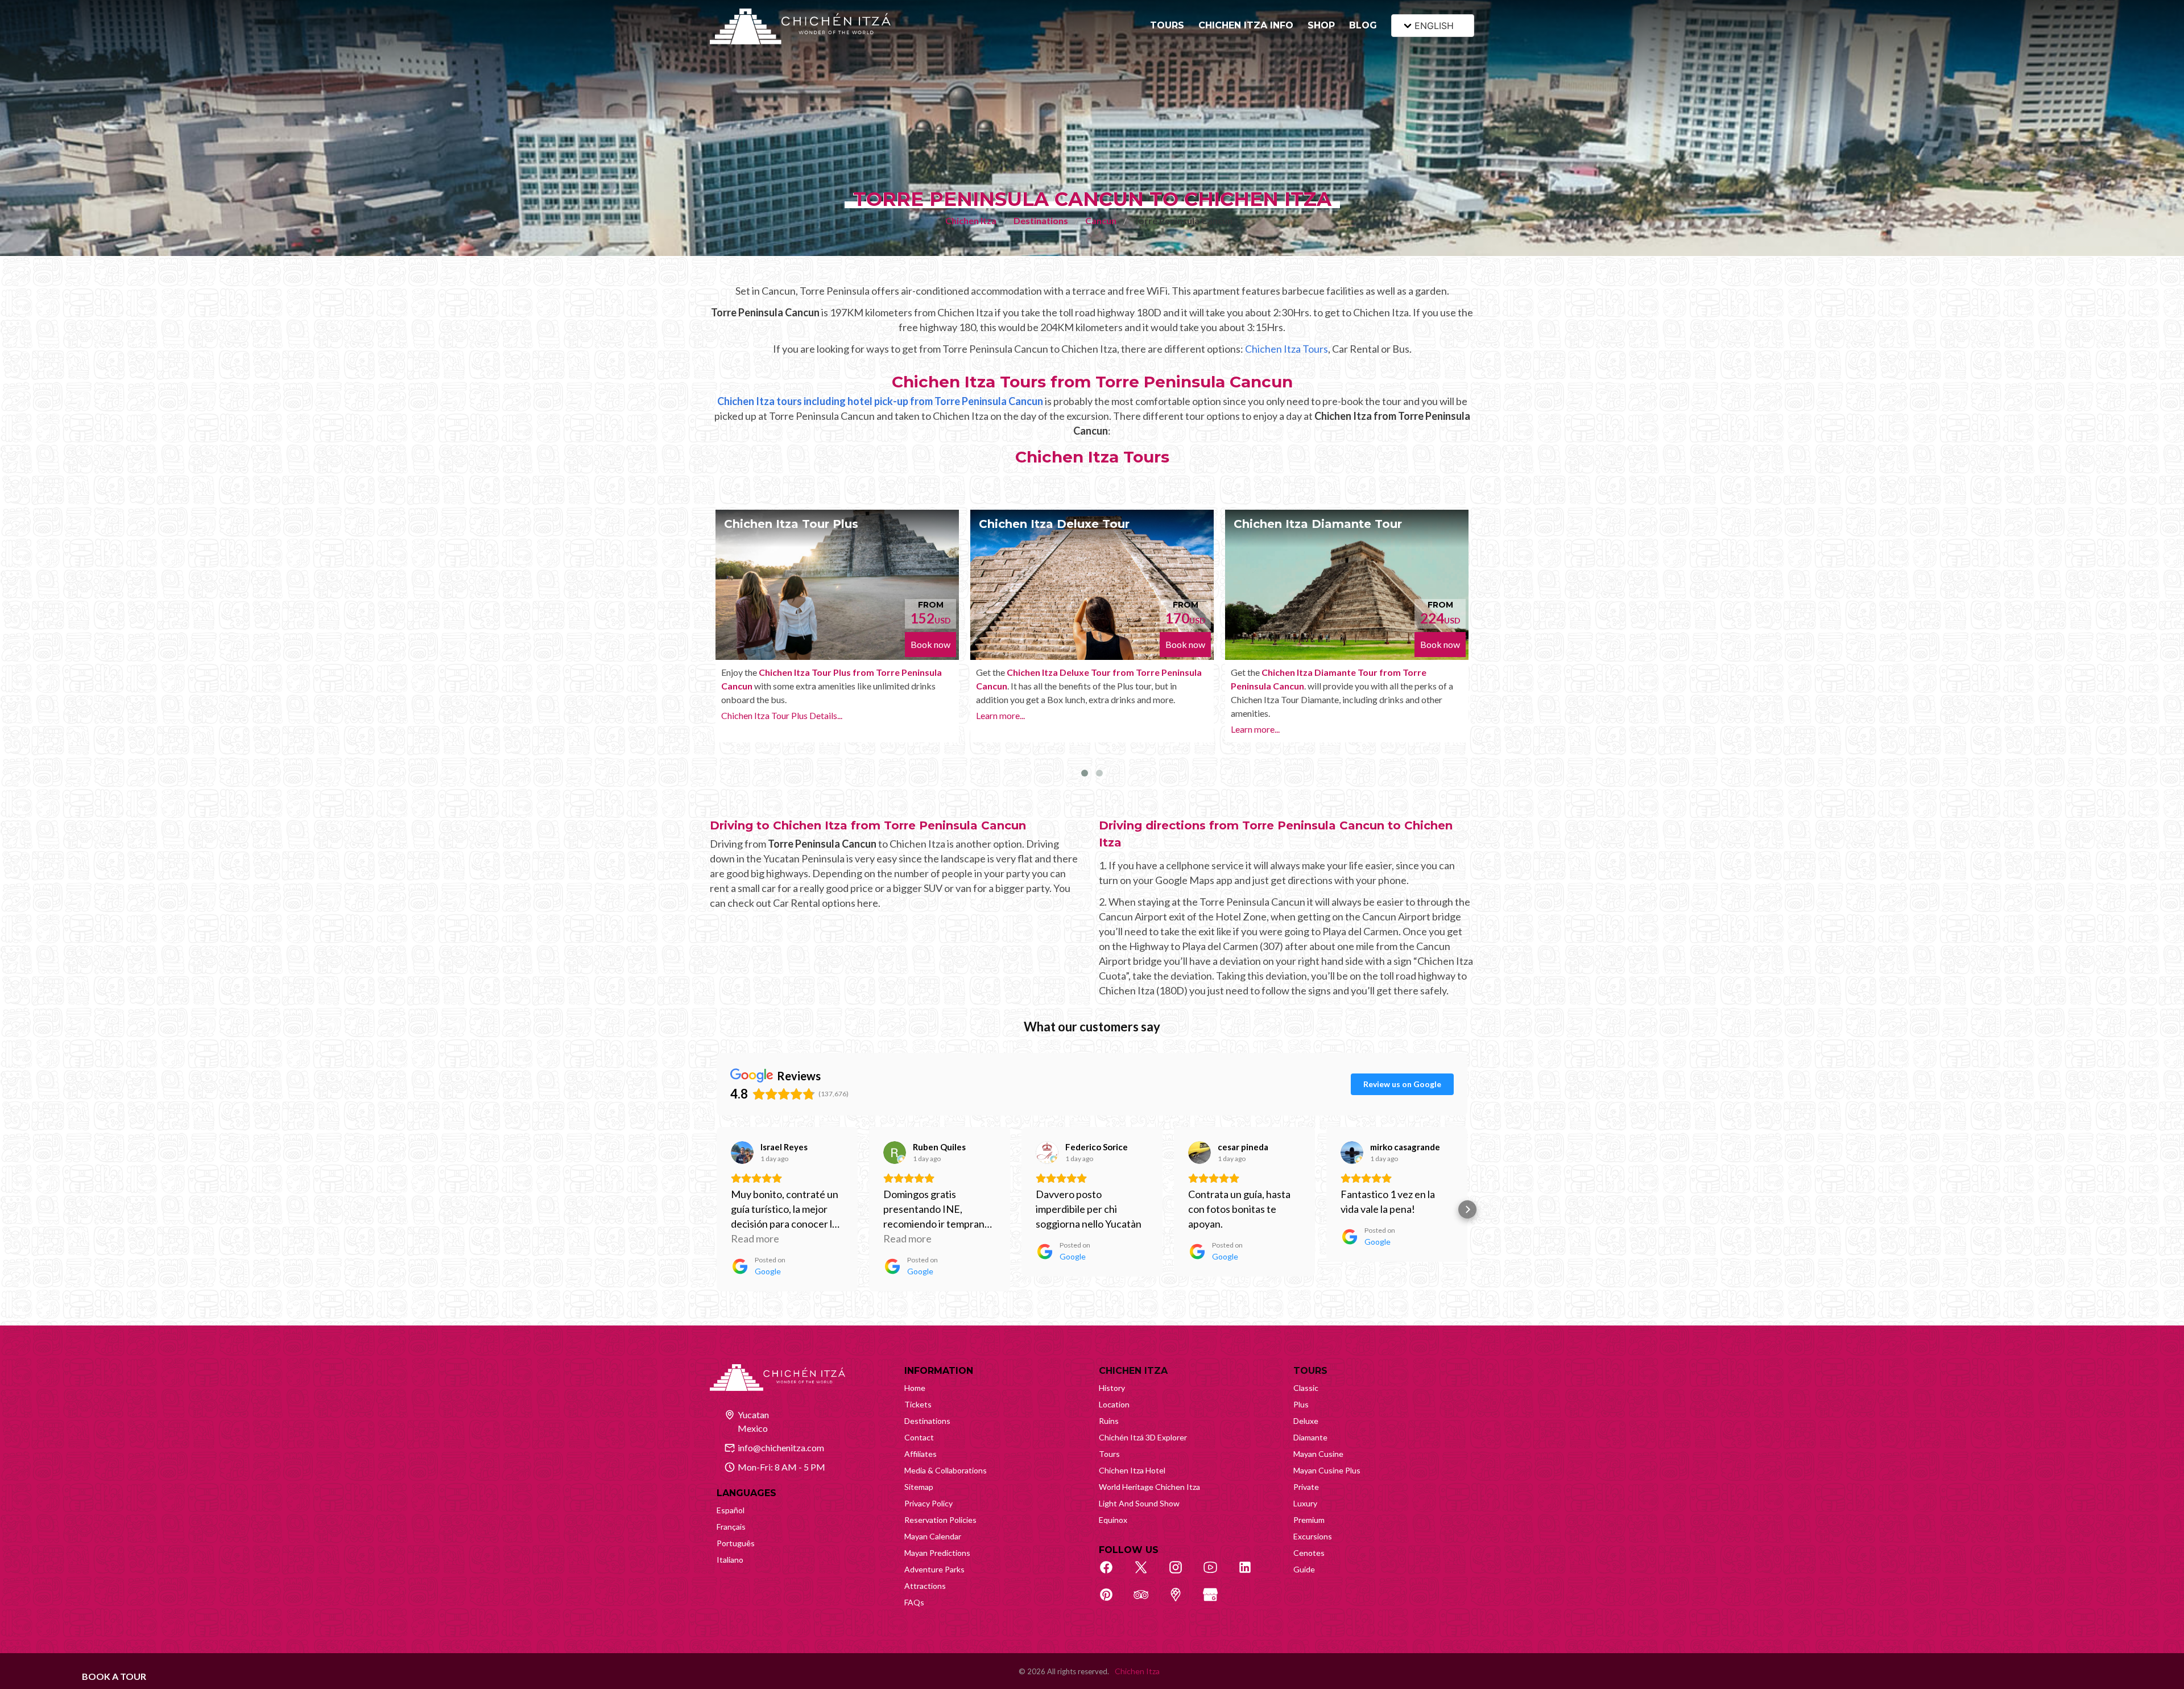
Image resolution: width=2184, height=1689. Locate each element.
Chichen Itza (971, 220)
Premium (1309, 1520)
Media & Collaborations (946, 1470)
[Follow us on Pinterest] (1112, 1601)
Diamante (1310, 1437)
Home (915, 1388)
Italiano (730, 1560)
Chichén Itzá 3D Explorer (1143, 1437)
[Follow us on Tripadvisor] (1147, 1601)
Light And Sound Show (1139, 1503)
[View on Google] (742, 1153)
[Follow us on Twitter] (1147, 1574)
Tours (1109, 1454)
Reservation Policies (940, 1520)
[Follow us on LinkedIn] (1251, 1574)
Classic (1306, 1388)
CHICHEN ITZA (1133, 1371)
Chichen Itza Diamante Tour (1063, 524)
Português (736, 1543)
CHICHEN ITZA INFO (1246, 25)
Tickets (918, 1404)
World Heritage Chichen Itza (1149, 1487)
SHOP (1321, 25)
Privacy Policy (928, 1503)
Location (1114, 1404)
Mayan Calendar (933, 1536)
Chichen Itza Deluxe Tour (799, 524)
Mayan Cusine (1318, 1454)
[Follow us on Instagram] (1182, 1574)
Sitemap (919, 1487)
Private (1306, 1487)
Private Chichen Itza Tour (1310, 524)
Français (731, 1527)
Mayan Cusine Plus (1327, 1470)
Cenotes (1309, 1553)
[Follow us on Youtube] (1217, 1574)
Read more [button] (755, 1238)
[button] (717, 1209)
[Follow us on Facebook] (1112, 1574)
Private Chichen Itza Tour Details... (1297, 743)
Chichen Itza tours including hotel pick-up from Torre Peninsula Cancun (880, 401)
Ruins (1109, 1421)
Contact (919, 1437)
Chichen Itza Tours (1287, 349)
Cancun (1101, 220)
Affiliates (921, 1454)
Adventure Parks (934, 1569)
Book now (930, 644)
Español (731, 1510)
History (1112, 1388)
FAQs (914, 1602)
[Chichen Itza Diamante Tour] (1092, 585)
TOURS (1167, 25)
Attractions (925, 1586)
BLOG (1363, 25)
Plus (1301, 1404)
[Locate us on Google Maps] (1182, 1601)
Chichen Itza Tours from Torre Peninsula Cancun (1092, 382)
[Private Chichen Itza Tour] (1347, 585)
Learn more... (746, 715)
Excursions (1313, 1536)
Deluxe (1306, 1421)
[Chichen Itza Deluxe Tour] (837, 585)
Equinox (1113, 1520)
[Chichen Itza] (800, 26)
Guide (1304, 1569)
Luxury (1305, 1503)
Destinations (1041, 220)
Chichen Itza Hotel (1132, 1470)
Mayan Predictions (937, 1553)
